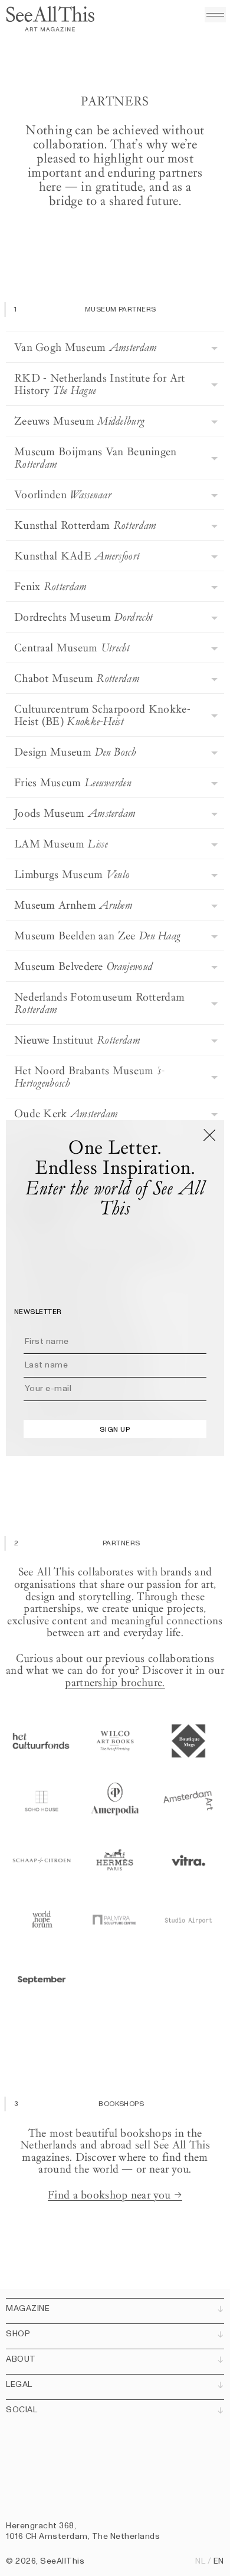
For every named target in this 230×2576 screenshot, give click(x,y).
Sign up (115, 1429)
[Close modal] (209, 1135)
